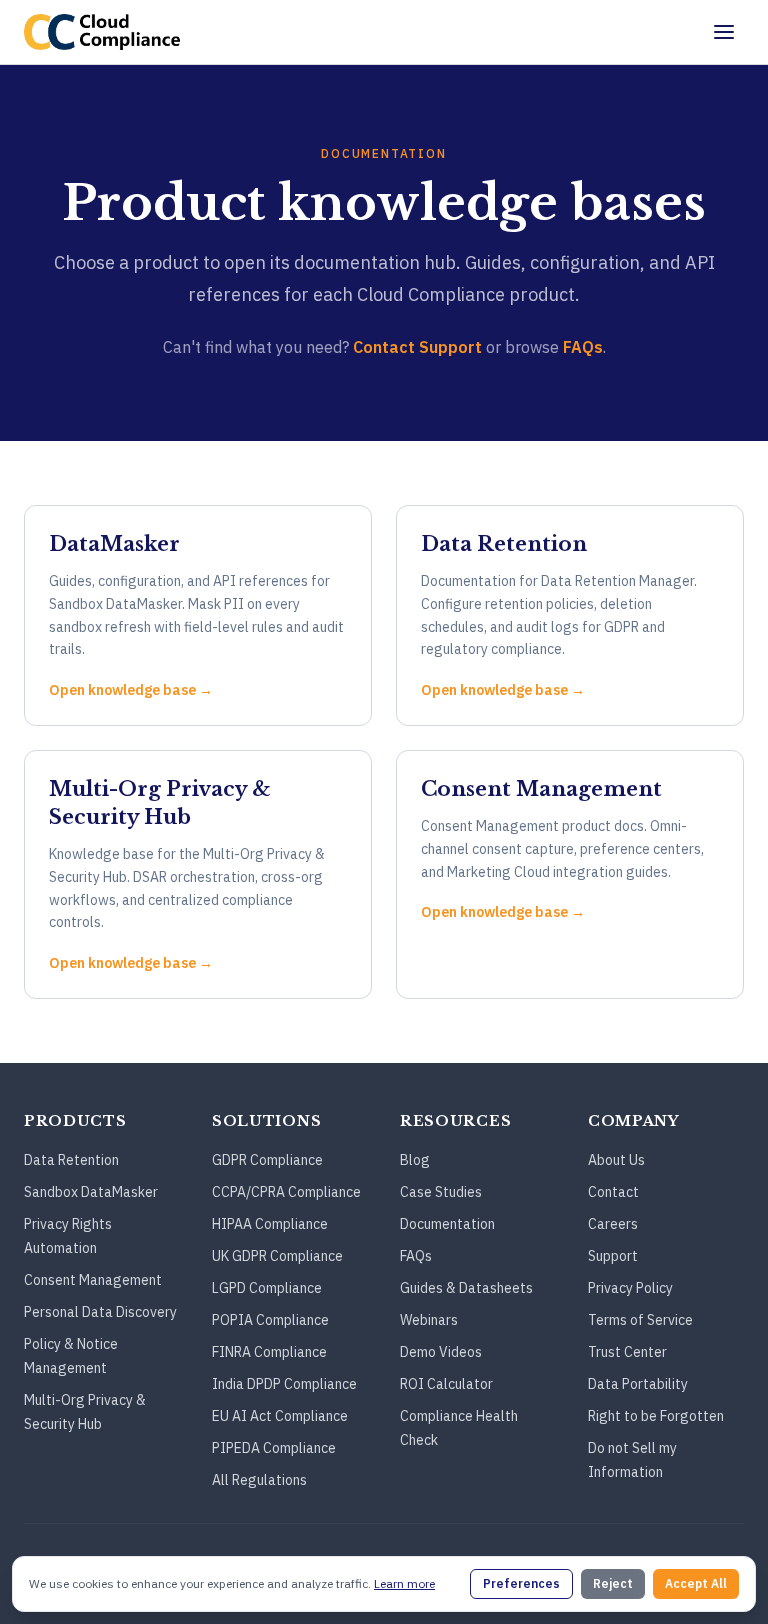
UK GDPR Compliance (277, 1256)
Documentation (447, 1224)
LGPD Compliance (267, 1288)
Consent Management (93, 1280)
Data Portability (638, 1384)
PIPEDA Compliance (274, 1448)
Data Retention (71, 1160)
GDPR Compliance (267, 1160)
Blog (415, 1160)
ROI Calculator (446, 1384)
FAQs (583, 347)
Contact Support (417, 347)
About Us (616, 1160)
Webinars (429, 1320)
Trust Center (627, 1352)
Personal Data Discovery (100, 1312)
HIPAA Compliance (270, 1224)
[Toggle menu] (724, 32)
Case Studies (441, 1192)
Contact (613, 1192)
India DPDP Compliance (284, 1384)
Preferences (521, 1583)
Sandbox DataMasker (91, 1192)
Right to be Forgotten (656, 1416)
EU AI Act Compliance (280, 1416)
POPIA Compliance (270, 1320)
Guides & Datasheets (466, 1288)
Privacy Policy (630, 1288)
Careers (613, 1224)
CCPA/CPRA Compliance (286, 1192)
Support (613, 1256)
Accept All (696, 1583)
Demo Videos (441, 1352)
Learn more (404, 1583)
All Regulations (259, 1480)
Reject (613, 1583)
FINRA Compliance (269, 1352)
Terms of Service (640, 1320)
